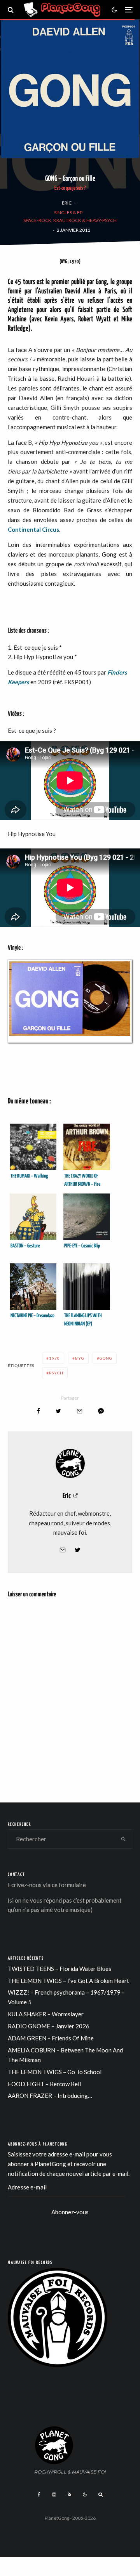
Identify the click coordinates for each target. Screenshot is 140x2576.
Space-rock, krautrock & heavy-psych (70, 220)
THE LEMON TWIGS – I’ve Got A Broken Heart (68, 1981)
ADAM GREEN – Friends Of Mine (51, 2038)
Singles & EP (68, 212)
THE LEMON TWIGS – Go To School (55, 2072)
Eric (67, 203)
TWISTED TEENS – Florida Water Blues (59, 1969)
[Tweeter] (58, 1411)
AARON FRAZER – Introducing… (50, 2095)
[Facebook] (39, 2494)
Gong (106, 1358)
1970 (54, 1358)
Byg (80, 1358)
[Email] (80, 1411)
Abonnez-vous (70, 2212)
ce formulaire (69, 1885)
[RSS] (69, 2494)
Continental (24, 529)
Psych (56, 1373)
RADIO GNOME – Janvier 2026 (49, 2026)
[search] (124, 1839)
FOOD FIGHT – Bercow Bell (44, 2084)
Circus (51, 529)
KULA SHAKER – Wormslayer (46, 2014)
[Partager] (38, 1411)
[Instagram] (54, 2494)
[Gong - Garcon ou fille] (70, 1001)
